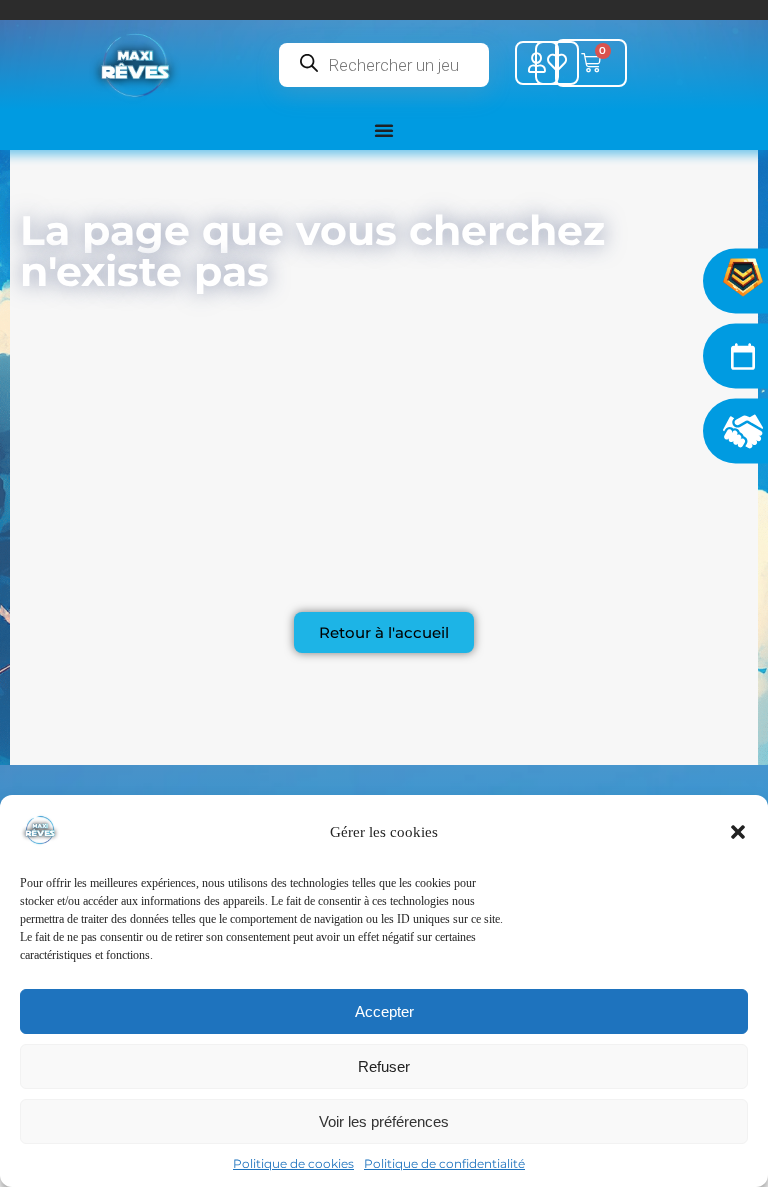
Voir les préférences (384, 1121)
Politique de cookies (293, 1163)
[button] (738, 832)
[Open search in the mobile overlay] (384, 65)
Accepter (384, 1011)
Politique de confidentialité (444, 1163)
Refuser (384, 1066)
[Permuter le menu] (384, 130)
